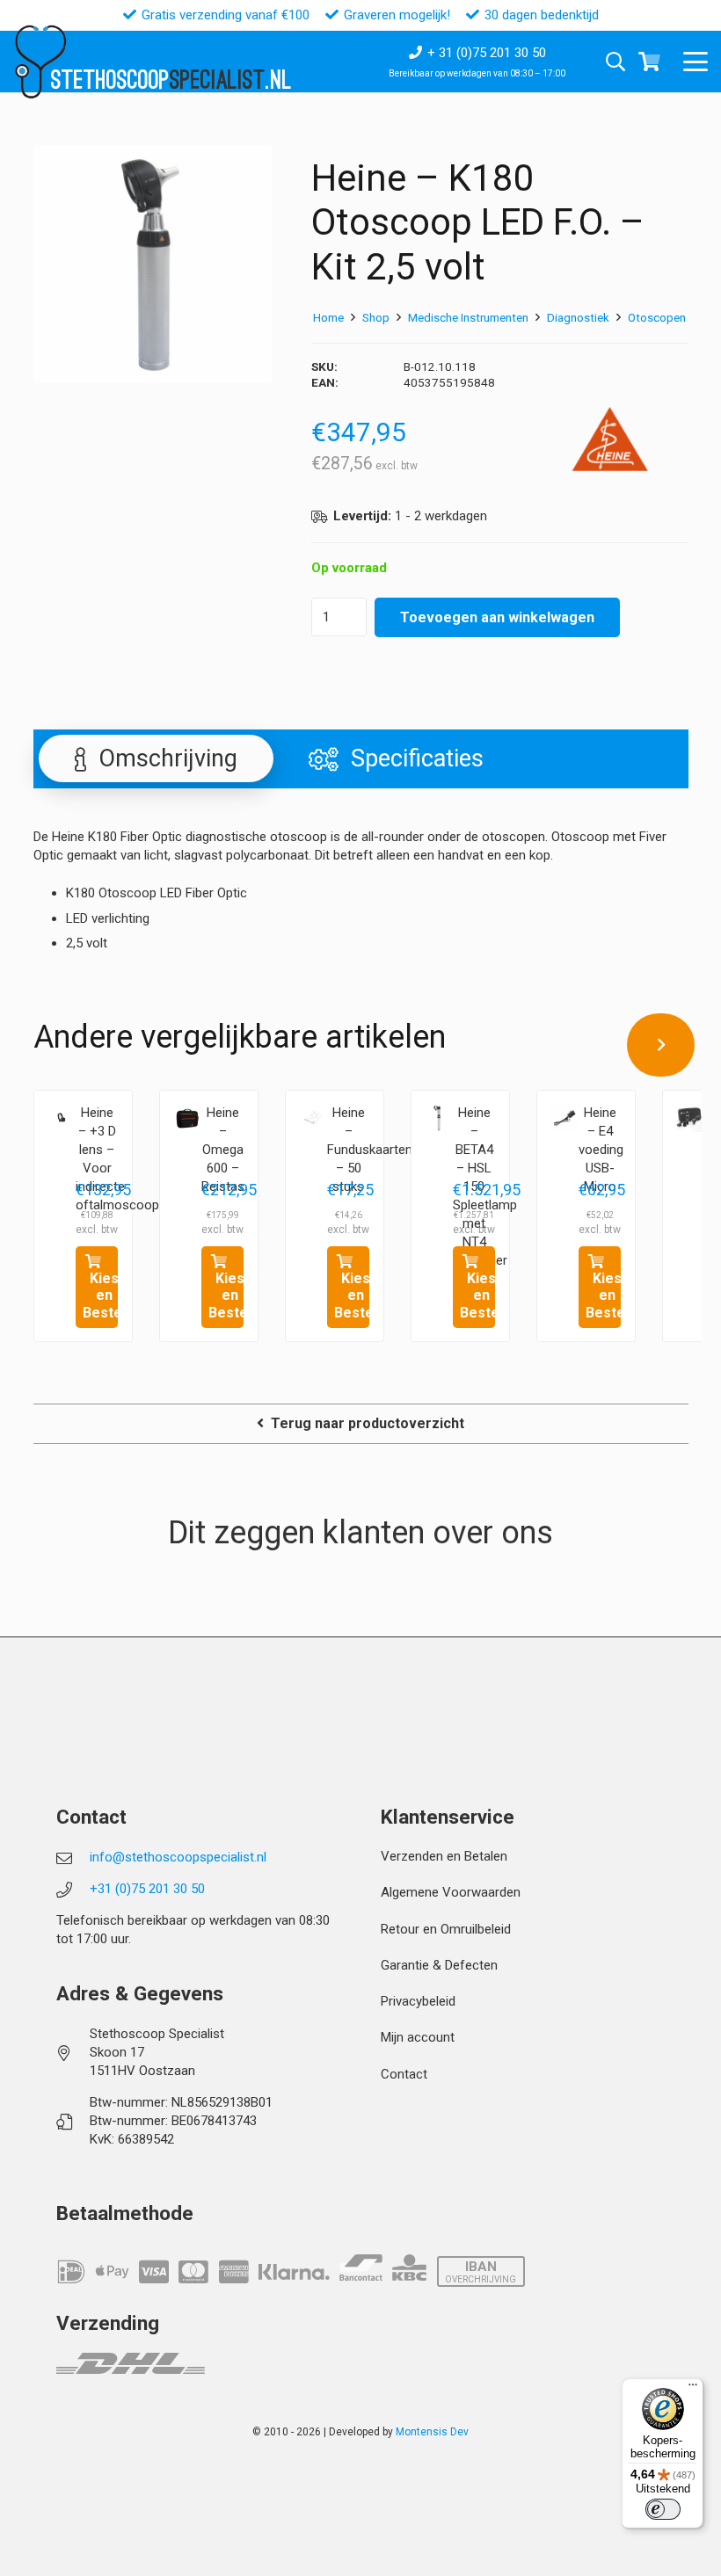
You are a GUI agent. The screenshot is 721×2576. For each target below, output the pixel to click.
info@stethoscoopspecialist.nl (178, 1857)
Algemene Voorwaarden (451, 1892)
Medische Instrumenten (468, 317)
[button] (696, 62)
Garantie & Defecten (439, 1965)
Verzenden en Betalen (444, 1856)
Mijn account (418, 2037)
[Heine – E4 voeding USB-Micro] (564, 1118)
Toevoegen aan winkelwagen (497, 617)
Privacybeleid (418, 2001)
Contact (404, 2074)
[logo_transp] (40, 62)
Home (328, 317)
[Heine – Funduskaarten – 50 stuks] (313, 1118)
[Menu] (693, 2389)
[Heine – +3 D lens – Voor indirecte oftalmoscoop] (62, 1118)
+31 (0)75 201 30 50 (147, 1889)
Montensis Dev (432, 2432)
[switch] (663, 2509)
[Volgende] (661, 1045)
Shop (376, 317)
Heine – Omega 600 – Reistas (223, 1150)
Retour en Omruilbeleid (446, 1929)
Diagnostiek (578, 317)
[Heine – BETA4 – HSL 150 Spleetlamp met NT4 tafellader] (439, 1118)
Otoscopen (657, 317)
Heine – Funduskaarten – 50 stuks (370, 1150)
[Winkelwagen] (650, 62)
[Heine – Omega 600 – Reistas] (187, 1118)
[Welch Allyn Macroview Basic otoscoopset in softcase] (690, 1118)
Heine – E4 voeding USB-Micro (601, 1150)
